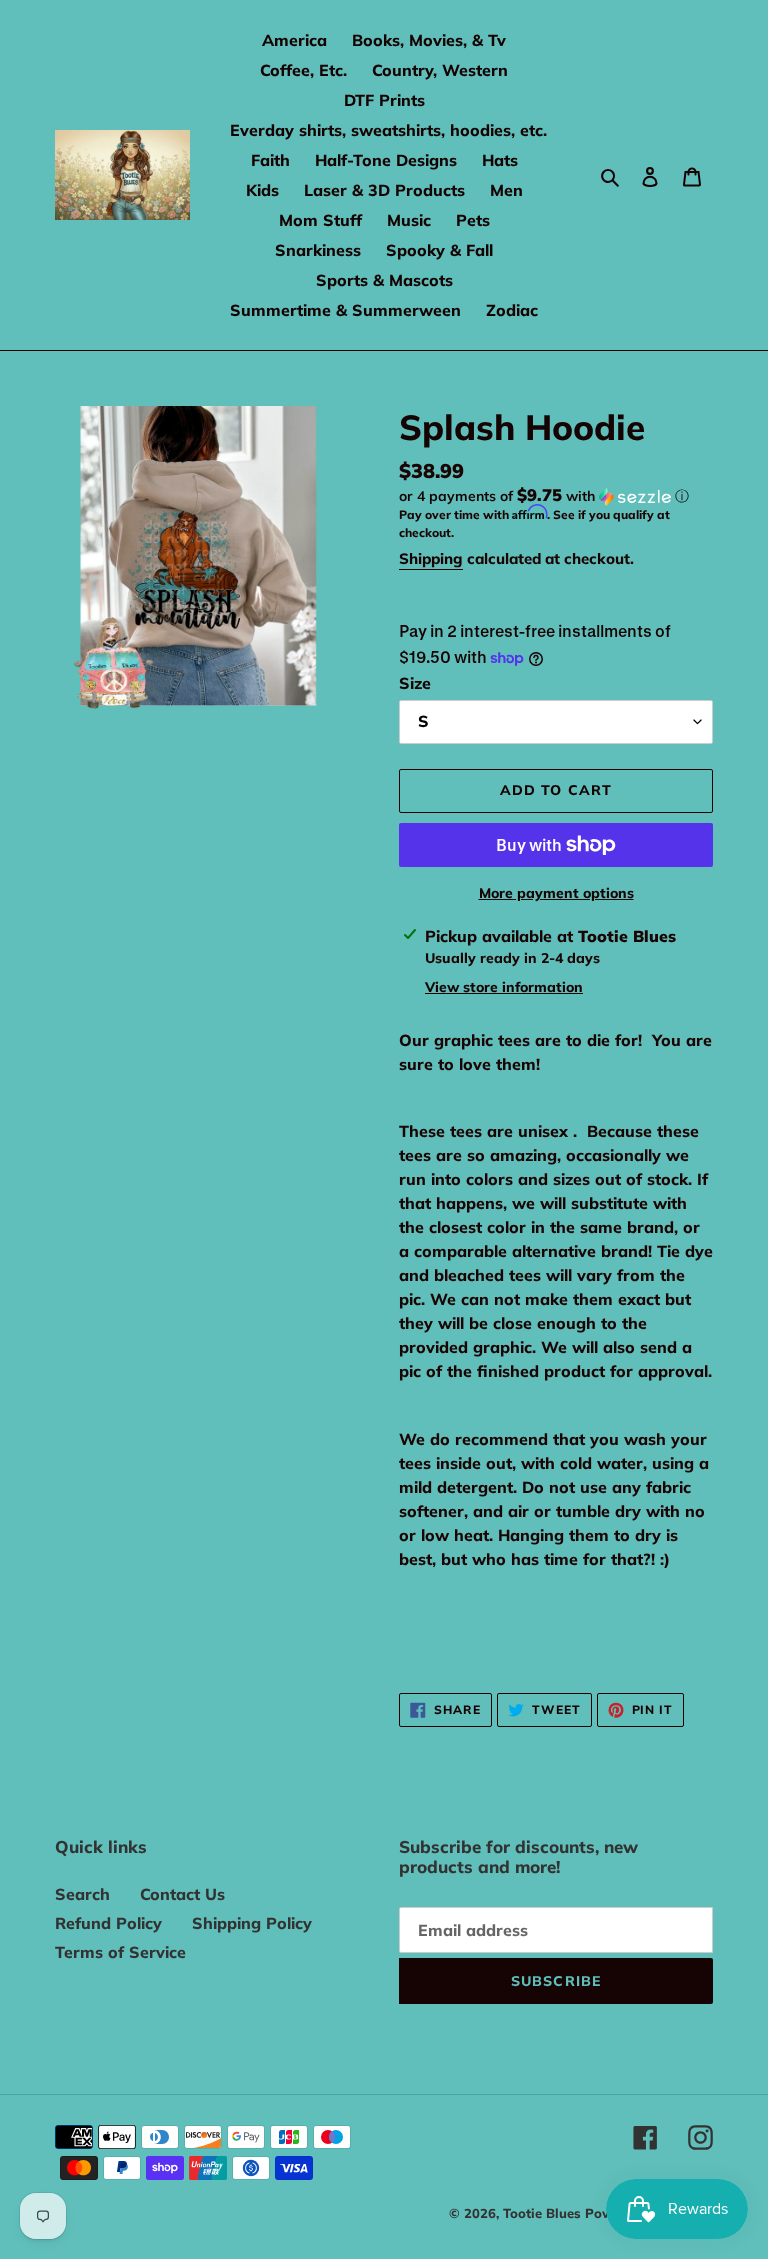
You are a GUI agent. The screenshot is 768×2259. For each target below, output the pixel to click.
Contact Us (182, 1894)
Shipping (431, 558)
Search (82, 1894)
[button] (544, 496)
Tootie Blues (544, 2213)
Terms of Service (120, 1952)
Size (415, 683)
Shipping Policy (252, 1923)
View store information (504, 987)
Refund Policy (108, 1923)
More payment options (556, 893)
